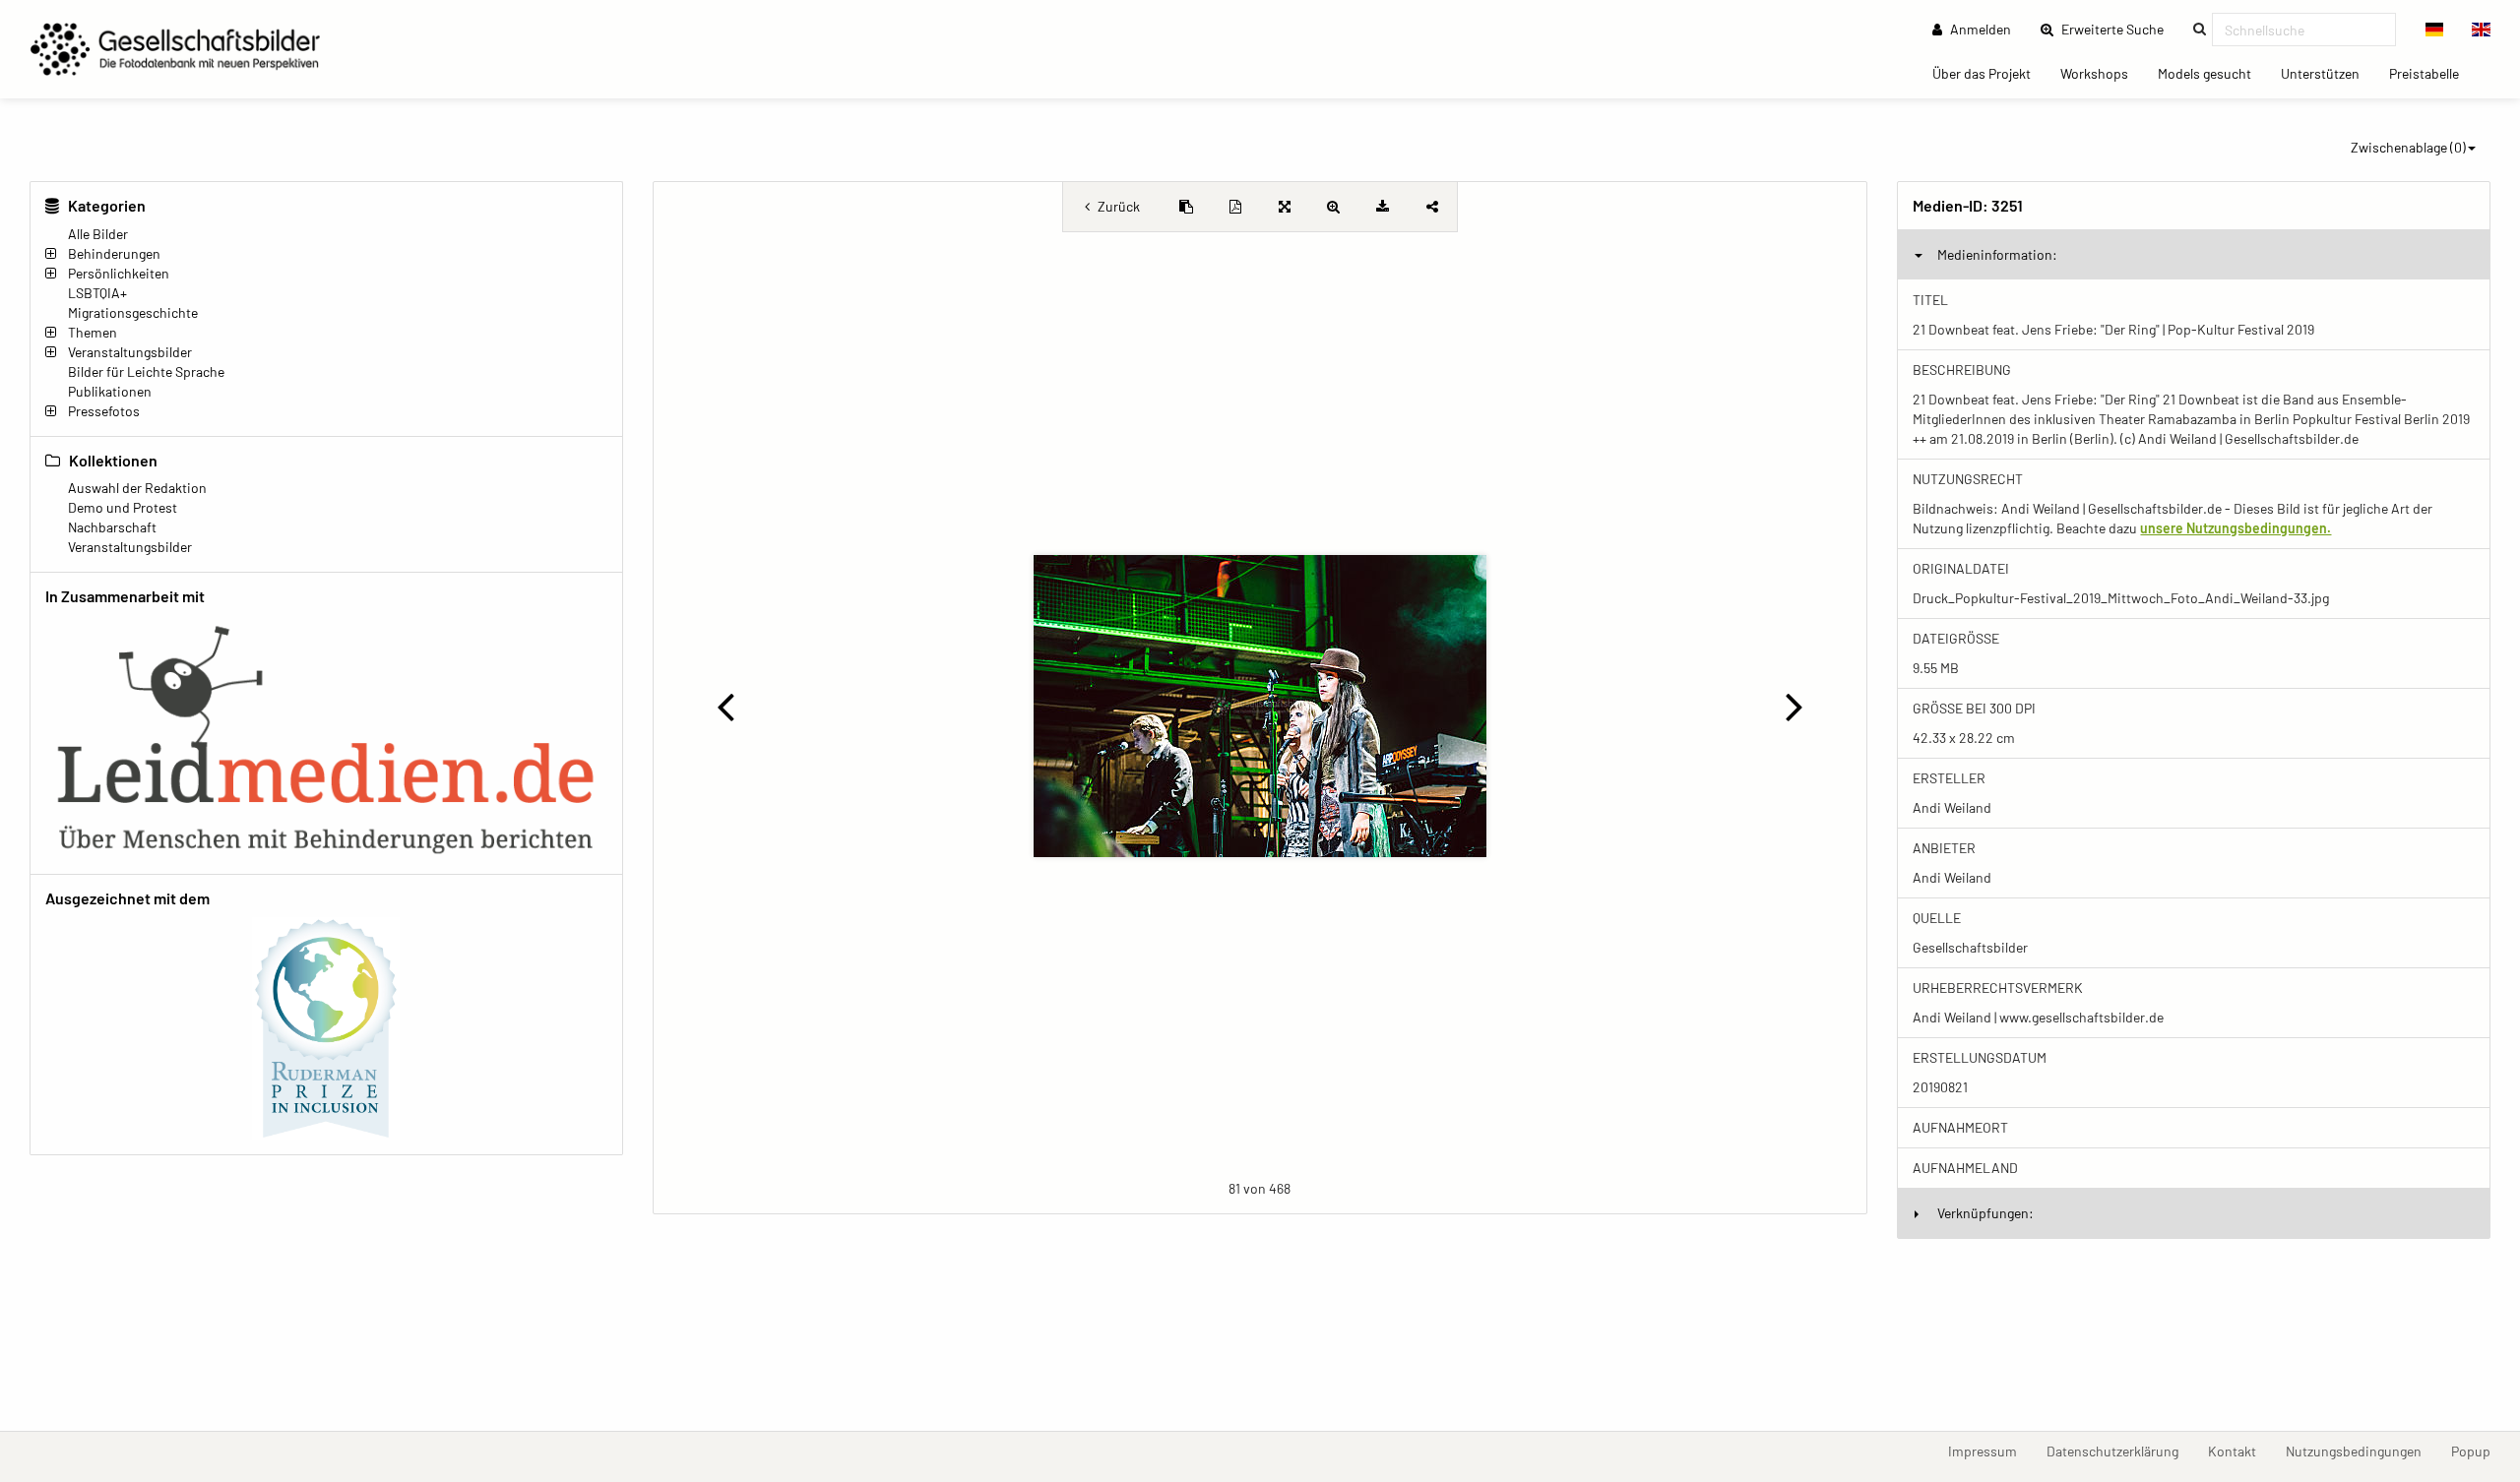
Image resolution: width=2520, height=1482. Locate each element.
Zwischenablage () (2408, 147)
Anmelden (1979, 29)
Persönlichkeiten (119, 273)
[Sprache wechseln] (2435, 30)
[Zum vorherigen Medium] (726, 706)
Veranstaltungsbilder (130, 352)
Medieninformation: (1997, 254)
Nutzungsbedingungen (2361, 1451)
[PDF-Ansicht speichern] (1235, 207)
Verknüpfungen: (1985, 1213)
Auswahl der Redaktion (137, 488)
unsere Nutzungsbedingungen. (2236, 528)
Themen (93, 332)
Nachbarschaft (112, 527)
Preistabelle (2431, 73)
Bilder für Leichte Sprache (146, 371)
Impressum (1990, 1451)
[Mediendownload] (1383, 207)
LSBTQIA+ (97, 293)
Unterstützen (2328, 73)
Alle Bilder (98, 234)
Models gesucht (2212, 73)
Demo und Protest (123, 507)
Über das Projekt (1989, 73)
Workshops (2102, 73)
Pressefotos (104, 411)
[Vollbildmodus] (1285, 207)
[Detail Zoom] (1334, 207)
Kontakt (2239, 1451)
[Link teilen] (1432, 207)
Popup (2478, 1451)
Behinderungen (114, 253)
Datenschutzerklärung (2120, 1451)
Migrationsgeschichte (133, 312)
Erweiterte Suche (2118, 29)
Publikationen (110, 391)
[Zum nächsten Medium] (1794, 706)
